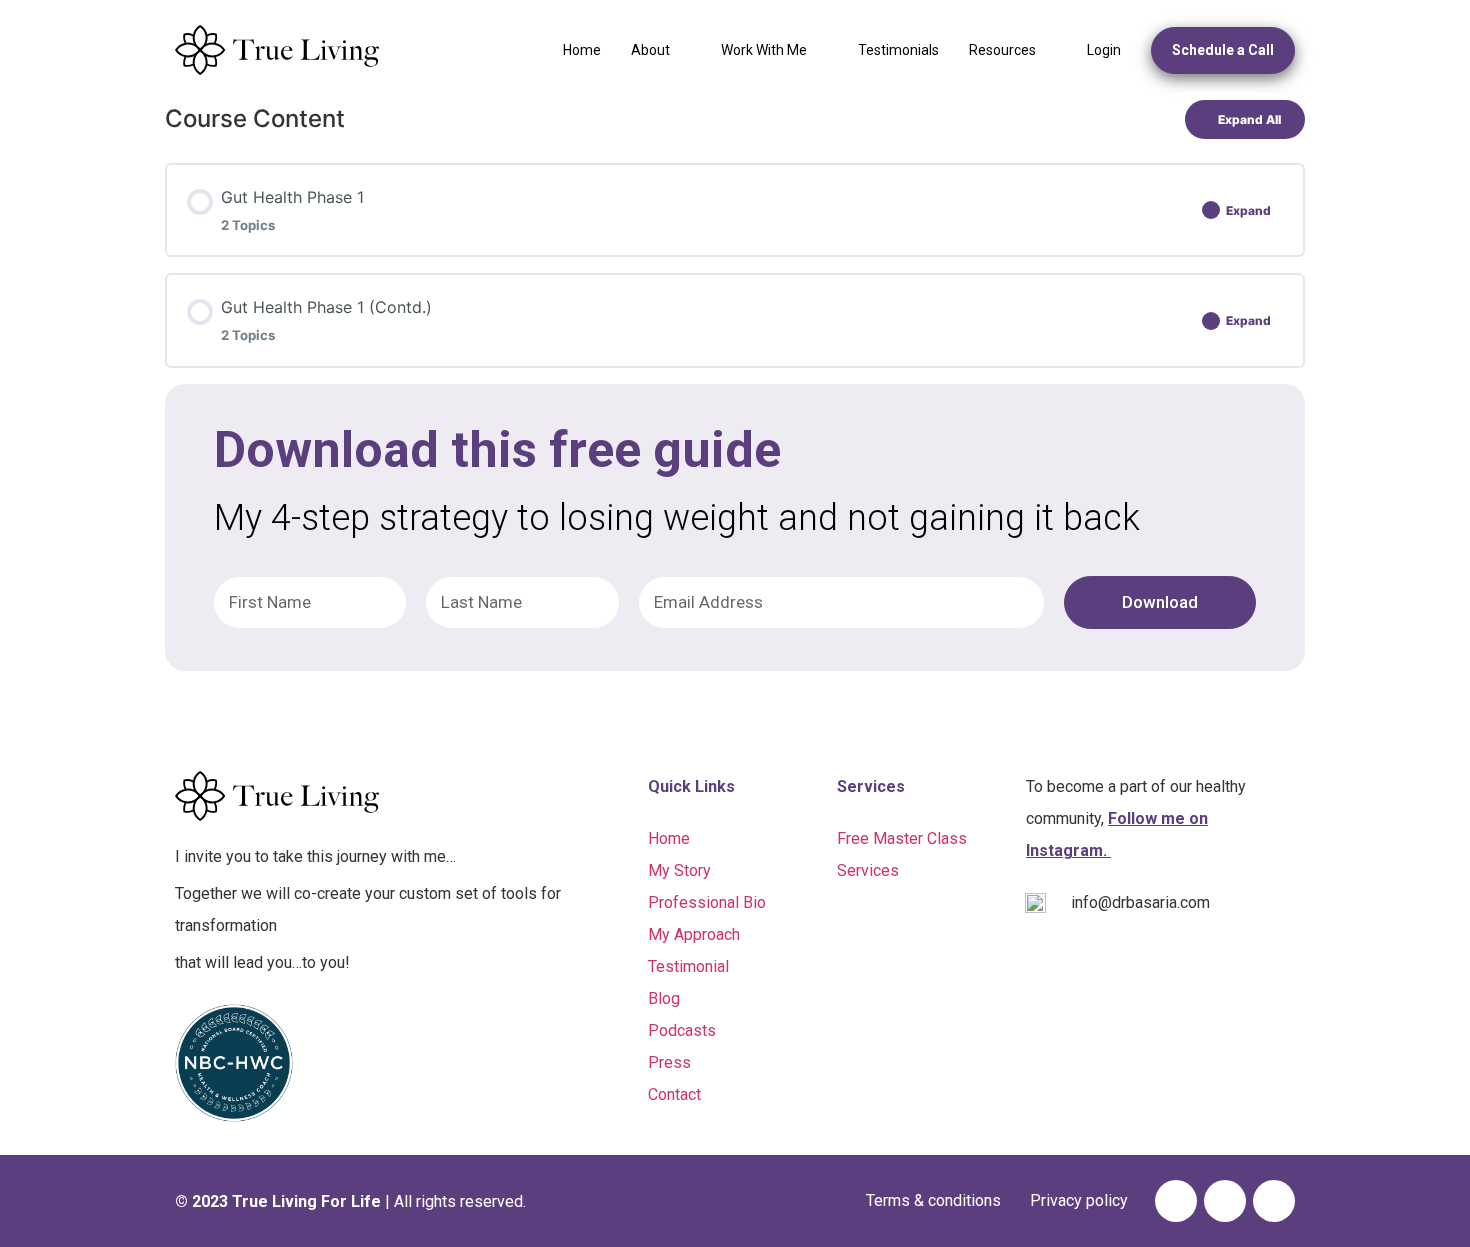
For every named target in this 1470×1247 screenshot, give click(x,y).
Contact (674, 1094)
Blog (664, 998)
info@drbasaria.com (1140, 902)
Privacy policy (1079, 1200)
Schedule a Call (1223, 50)
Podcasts (682, 1030)
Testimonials (898, 50)
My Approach (694, 934)
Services (868, 870)
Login (1104, 50)
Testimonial (688, 966)
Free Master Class (902, 838)
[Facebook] (1176, 1201)
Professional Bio (707, 902)
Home (582, 50)
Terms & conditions (933, 1200)
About (650, 50)
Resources (1002, 50)
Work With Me (764, 50)
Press (669, 1062)
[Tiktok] (1225, 1201)
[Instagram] (1274, 1201)
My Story (679, 870)
